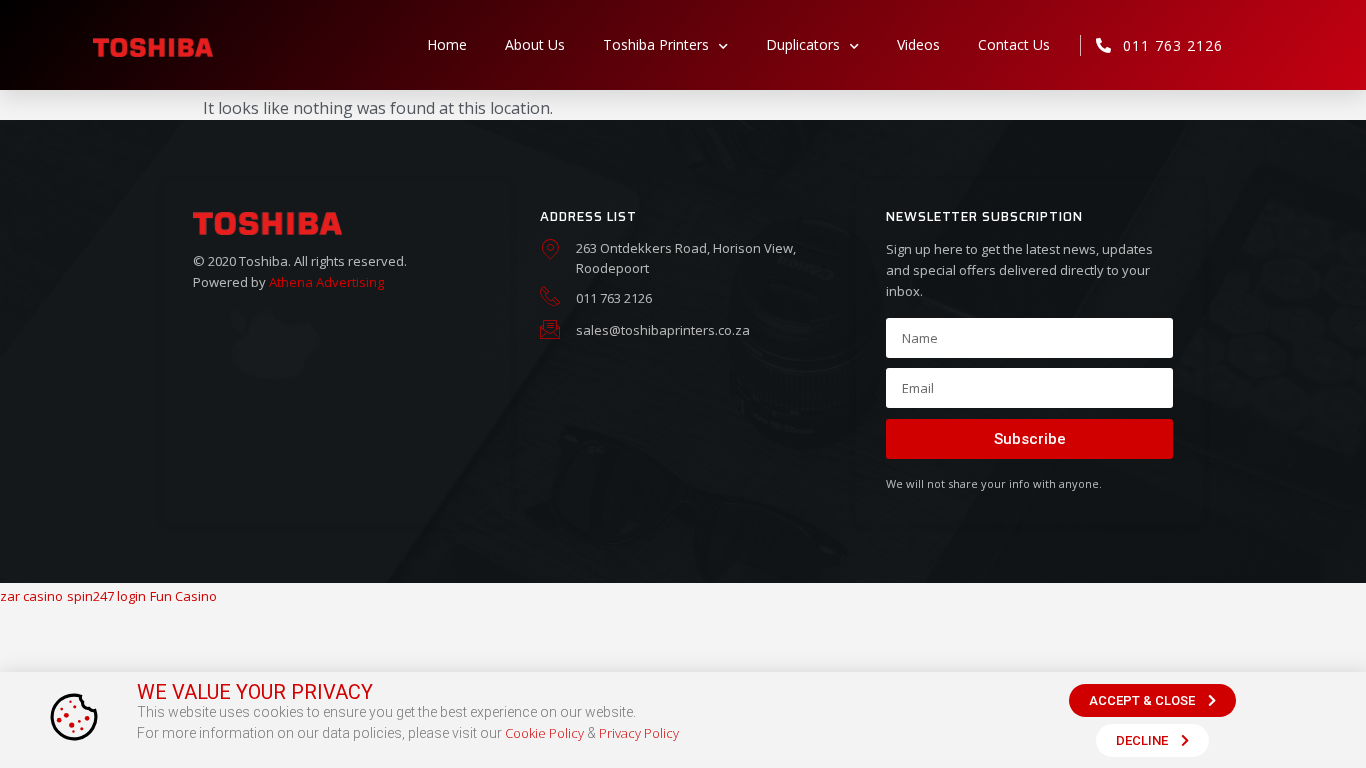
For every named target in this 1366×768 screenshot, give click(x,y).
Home (447, 44)
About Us (535, 44)
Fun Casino (183, 596)
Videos (918, 44)
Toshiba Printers (656, 44)
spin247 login (106, 596)
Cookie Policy (544, 733)
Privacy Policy (639, 733)
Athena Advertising (326, 282)
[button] (1152, 700)
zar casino (31, 596)
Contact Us (1014, 44)
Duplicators (803, 44)
